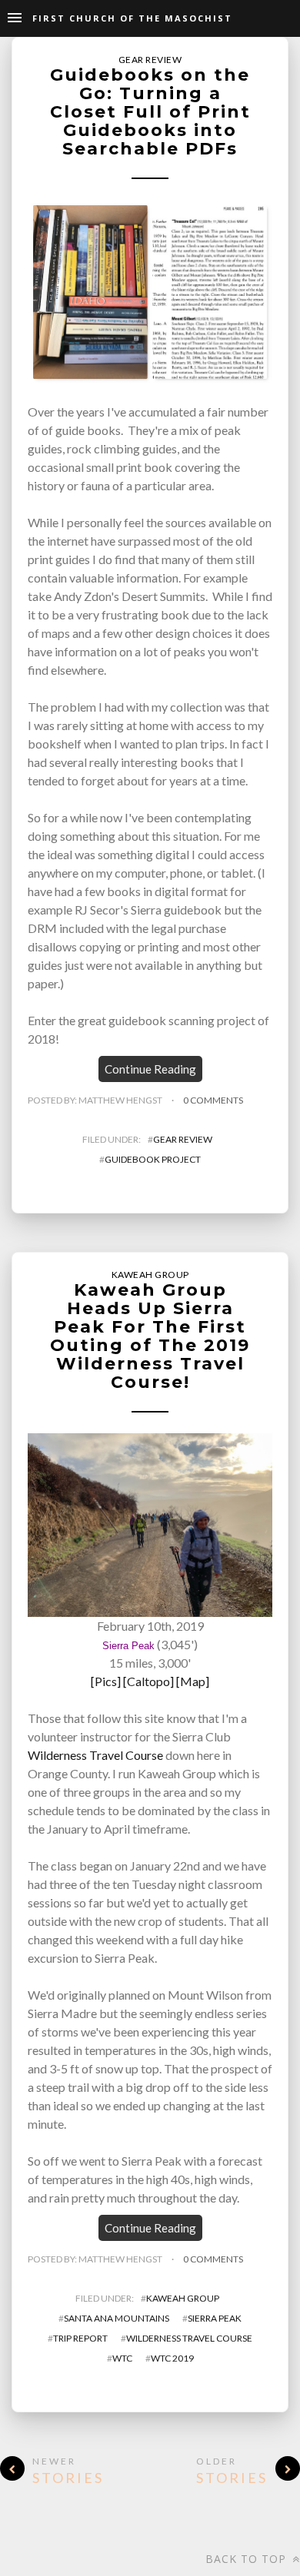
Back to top (248, 2559)
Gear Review (150, 60)
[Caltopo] (148, 1681)
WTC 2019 (172, 2358)
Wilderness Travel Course (95, 1755)
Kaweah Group (150, 1275)
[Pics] (106, 1681)
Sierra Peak (128, 1646)
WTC (122, 2358)
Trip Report (80, 2338)
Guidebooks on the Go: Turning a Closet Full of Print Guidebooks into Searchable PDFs (150, 112)
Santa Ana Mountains (117, 2318)
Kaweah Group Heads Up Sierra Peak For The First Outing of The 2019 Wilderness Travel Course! (150, 1336)
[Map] (193, 1681)
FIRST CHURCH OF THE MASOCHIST (132, 18)
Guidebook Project (153, 1159)
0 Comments (213, 1100)
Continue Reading (150, 1069)
